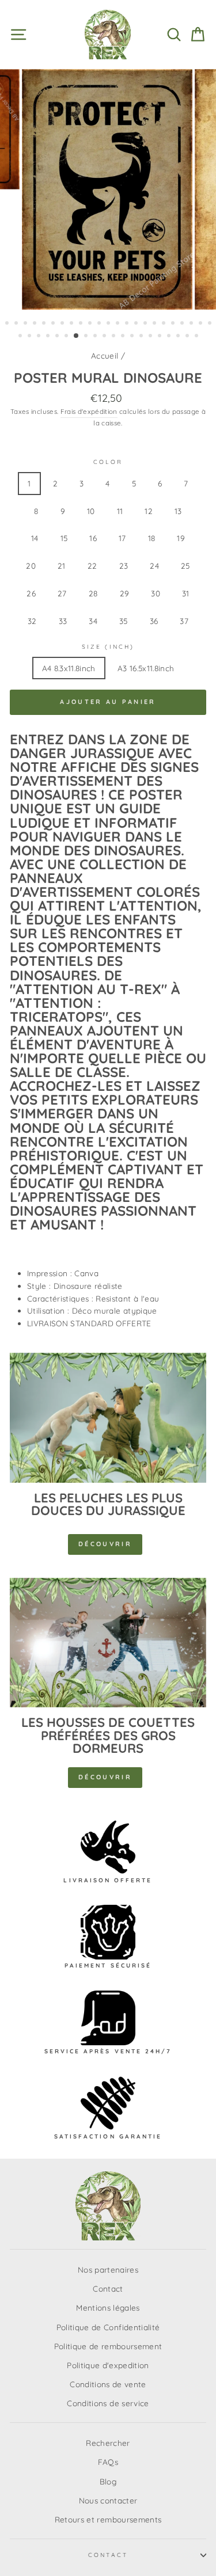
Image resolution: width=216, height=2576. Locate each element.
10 (91, 511)
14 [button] (128, 324)
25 (185, 566)
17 (122, 538)
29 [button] (67, 337)
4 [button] (36, 324)
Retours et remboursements (108, 2519)
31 (186, 593)
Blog (108, 2481)
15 (64, 538)
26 (31, 593)
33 (63, 621)
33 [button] (105, 337)
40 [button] (170, 337)
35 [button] (124, 337)
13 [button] (119, 324)
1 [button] (8, 324)
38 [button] (151, 337)
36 (154, 621)
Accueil (105, 355)
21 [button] (192, 324)
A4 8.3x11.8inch (69, 668)
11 (120, 511)
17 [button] (156, 324)
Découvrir (105, 1544)
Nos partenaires (108, 2269)
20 (31, 566)
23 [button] (211, 324)
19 (181, 538)
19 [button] (174, 324)
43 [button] (198, 337)
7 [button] (63, 324)
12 (149, 511)
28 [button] (58, 337)
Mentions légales (108, 2307)
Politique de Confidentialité (108, 2327)
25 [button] (31, 337)
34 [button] (115, 337)
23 (124, 566)
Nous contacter (108, 2500)
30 (156, 593)
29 (125, 593)
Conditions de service (108, 2403)
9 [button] (82, 324)
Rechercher (108, 2443)
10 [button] (91, 324)
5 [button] (45, 324)
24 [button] (21, 337)
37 (184, 621)
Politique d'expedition (108, 2365)
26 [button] (40, 337)
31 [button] (87, 337)
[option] (108, 190)
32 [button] (96, 337)
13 (178, 511)
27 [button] (49, 337)
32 (32, 621)
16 (93, 538)
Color (108, 462)
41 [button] (179, 337)
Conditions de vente (108, 2384)
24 (154, 566)
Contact (108, 2288)
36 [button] (133, 337)
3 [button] (26, 324)
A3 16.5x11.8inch (146, 668)
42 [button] (188, 337)
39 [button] (161, 337)
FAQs (108, 2462)
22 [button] (202, 324)
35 (124, 621)
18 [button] (165, 324)
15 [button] (137, 324)
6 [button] (54, 324)
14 (35, 538)
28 (93, 593)
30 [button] (77, 336)
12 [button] (109, 324)
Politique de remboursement (108, 2346)
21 (62, 566)
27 (62, 593)
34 (93, 621)
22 (92, 566)
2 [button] (17, 324)
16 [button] (146, 324)
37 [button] (142, 337)
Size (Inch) (108, 647)
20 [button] (183, 324)
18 (152, 538)
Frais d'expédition (89, 411)
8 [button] (73, 324)
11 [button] (100, 324)
